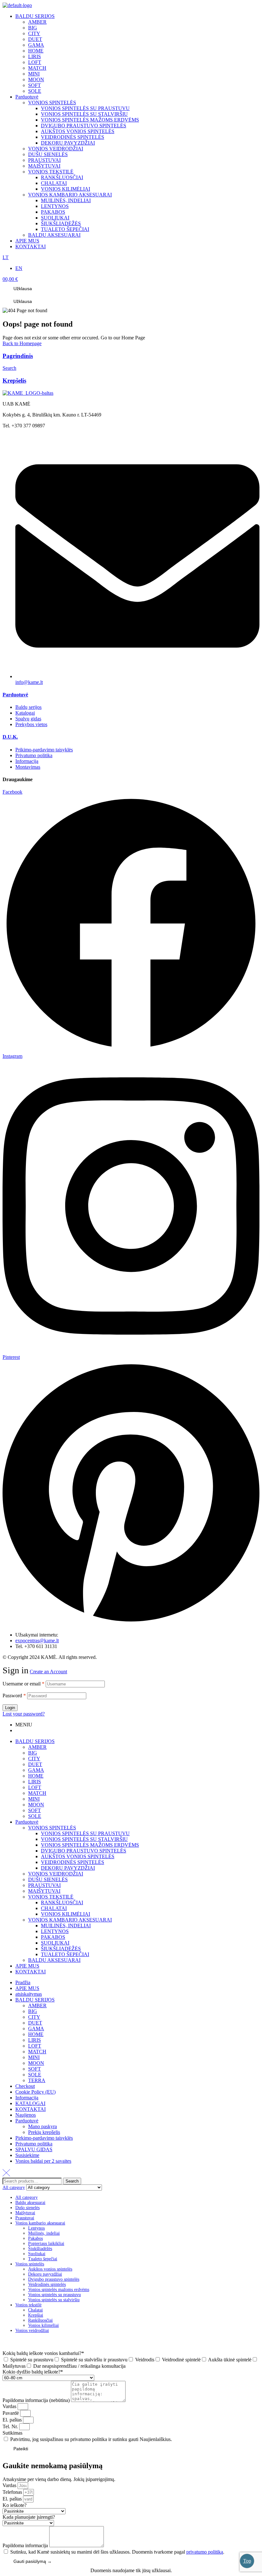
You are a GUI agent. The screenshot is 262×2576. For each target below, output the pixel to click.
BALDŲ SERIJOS (35, 1741)
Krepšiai (36, 2315)
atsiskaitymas (29, 1994)
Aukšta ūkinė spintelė (230, 2360)
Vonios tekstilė (28, 2305)
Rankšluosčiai (40, 2320)
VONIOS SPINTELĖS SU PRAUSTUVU (85, 1833)
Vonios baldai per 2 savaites (43, 2161)
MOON (36, 1805)
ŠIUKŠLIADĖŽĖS (61, 1949)
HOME (36, 1776)
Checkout (25, 2086)
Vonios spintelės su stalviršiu (54, 2300)
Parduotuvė (15, 695)
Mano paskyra (42, 2126)
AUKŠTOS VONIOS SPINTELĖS (78, 1856)
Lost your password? (24, 1714)
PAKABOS (53, 1937)
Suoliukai (37, 2254)
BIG (33, 1753)
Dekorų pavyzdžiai (45, 2274)
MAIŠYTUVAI (44, 1891)
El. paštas (13, 2420)
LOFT (35, 1787)
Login (10, 1708)
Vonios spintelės (30, 2264)
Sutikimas (12, 2433)
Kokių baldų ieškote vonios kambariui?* (43, 2353)
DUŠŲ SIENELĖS (48, 1879)
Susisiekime (27, 2155)
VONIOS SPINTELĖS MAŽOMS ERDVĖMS (90, 1845)
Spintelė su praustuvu (32, 2360)
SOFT (35, 1810)
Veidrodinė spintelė (181, 2360)
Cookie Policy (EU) (35, 2092)
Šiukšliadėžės (40, 2249)
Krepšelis (14, 380)
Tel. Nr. (11, 2426)
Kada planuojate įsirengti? (29, 2517)
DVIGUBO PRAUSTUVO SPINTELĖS (84, 1851)
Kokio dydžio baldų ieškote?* (33, 2372)
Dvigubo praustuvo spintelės (54, 2279)
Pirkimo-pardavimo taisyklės (44, 2138)
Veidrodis (145, 2360)
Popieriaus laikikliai (46, 2243)
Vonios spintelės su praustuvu (54, 2295)
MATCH (37, 1793)
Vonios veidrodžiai (32, 2330)
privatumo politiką (205, 2552)
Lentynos (36, 2228)
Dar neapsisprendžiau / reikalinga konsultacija (79, 2366)
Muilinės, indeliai (44, 2233)
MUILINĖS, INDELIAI (66, 1926)
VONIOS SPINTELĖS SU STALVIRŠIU (84, 1839)
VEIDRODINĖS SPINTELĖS (73, 1862)
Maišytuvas (14, 2366)
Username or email (23, 1684)
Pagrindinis (18, 356)
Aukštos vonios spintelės (50, 2269)
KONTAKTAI (31, 1972)
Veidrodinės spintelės (47, 2284)
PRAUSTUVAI (44, 1885)
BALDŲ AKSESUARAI (54, 1960)
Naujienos (26, 2115)
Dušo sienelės (27, 2208)
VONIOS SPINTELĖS (52, 1828)
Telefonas (13, 2492)
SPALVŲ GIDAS (34, 2149)
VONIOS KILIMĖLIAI (65, 1914)
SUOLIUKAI (55, 1943)
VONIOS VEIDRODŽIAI (56, 1874)
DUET (35, 1764)
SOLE (35, 1816)
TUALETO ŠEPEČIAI (65, 1954)
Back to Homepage (22, 343)
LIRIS (35, 1782)
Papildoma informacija (26, 2545)
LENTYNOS (55, 1931)
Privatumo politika (34, 2144)
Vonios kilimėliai (43, 2325)
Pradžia (23, 1982)
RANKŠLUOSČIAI (62, 1902)
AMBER (37, 1747)
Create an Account (48, 1672)
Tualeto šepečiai (43, 2259)
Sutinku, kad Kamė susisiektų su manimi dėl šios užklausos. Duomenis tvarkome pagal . (117, 2552)
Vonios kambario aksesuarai (40, 2223)
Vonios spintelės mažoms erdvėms (59, 2290)
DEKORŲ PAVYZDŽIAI (68, 1868)
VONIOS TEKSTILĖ (51, 1897)
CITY (34, 1759)
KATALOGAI (30, 2103)
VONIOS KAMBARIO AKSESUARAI (70, 1920)
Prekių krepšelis (44, 2132)
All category (27, 2197)
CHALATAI (54, 1908)
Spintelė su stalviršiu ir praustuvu (94, 2360)
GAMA (36, 1770)
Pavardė (11, 2413)
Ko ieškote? (15, 2505)
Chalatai (35, 2310)
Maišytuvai (25, 2213)
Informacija (27, 2098)
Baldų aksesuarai (30, 2203)
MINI (34, 1799)
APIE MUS (27, 1966)
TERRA (37, 2080)
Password (14, 1696)
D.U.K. (10, 737)
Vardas (10, 2406)
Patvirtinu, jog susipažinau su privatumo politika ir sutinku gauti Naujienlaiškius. (91, 2439)
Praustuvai (25, 2218)
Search (72, 2181)
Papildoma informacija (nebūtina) (37, 2400)
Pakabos (35, 2238)
